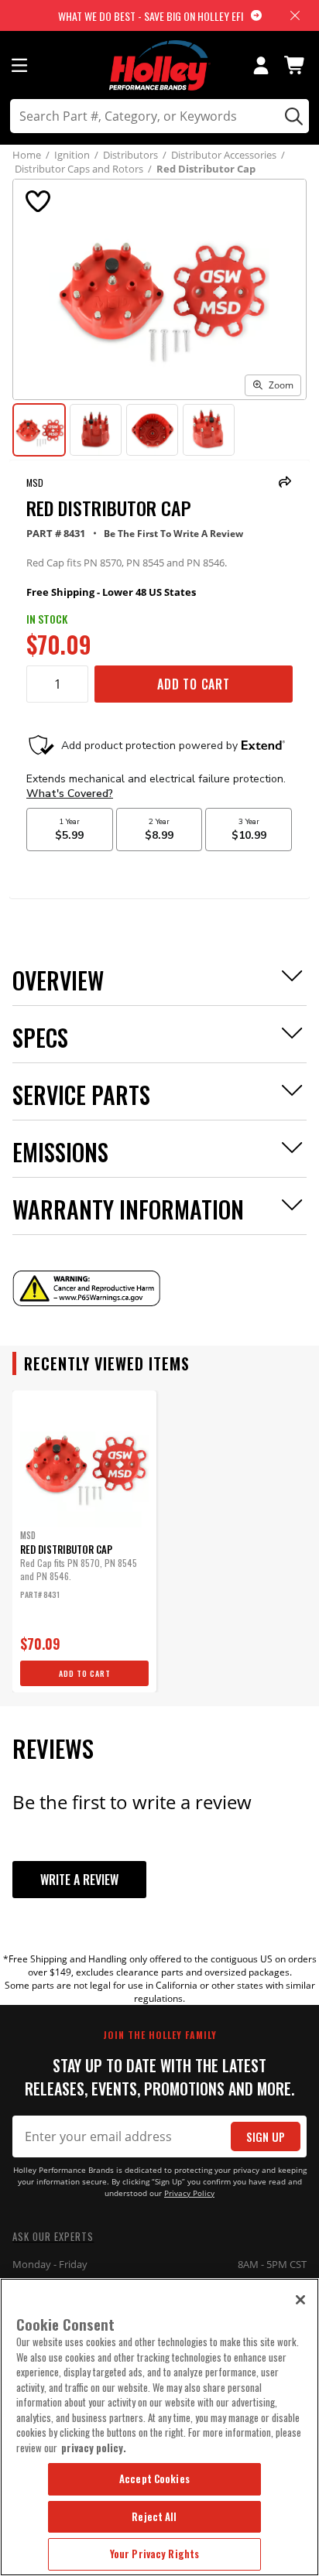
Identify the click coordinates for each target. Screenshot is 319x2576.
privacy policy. (94, 2448)
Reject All (154, 2516)
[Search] (292, 116)
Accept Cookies (154, 2479)
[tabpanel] (84, 1541)
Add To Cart (194, 684)
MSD (35, 482)
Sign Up (266, 2137)
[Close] (300, 2300)
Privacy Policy (189, 2193)
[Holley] (160, 65)
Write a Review (79, 1880)
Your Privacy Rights (154, 2554)
